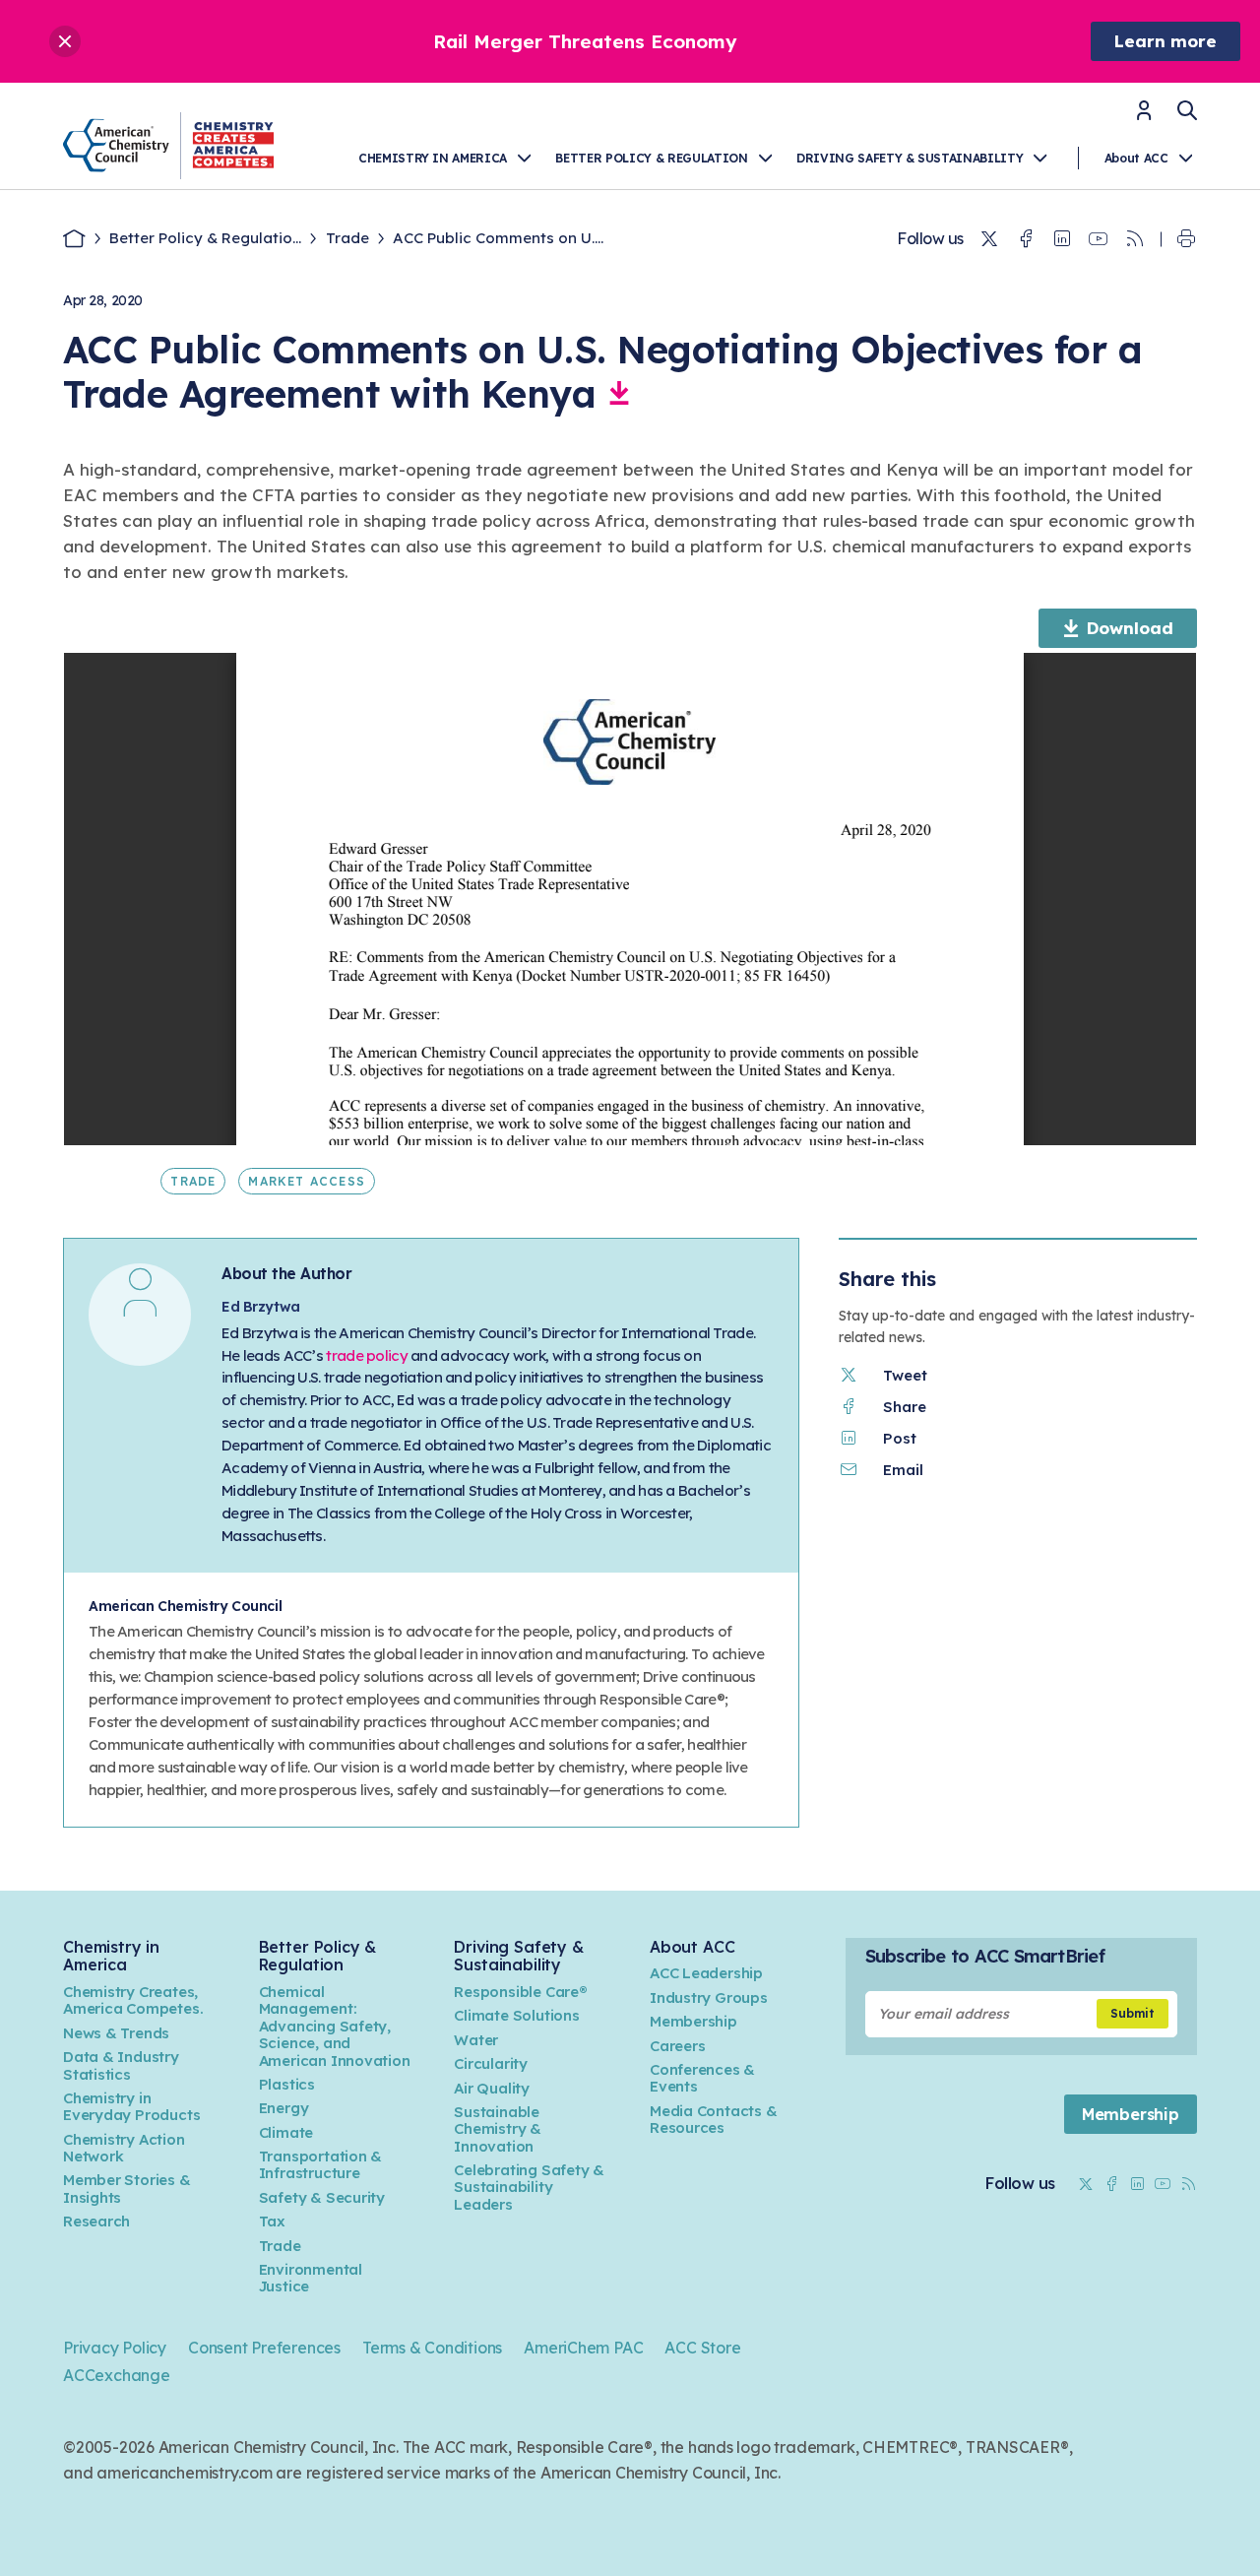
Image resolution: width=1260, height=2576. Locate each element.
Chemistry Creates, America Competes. (133, 2000)
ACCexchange (117, 2375)
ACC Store (702, 2348)
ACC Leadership (706, 1973)
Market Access (307, 1181)
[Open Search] (1187, 110)
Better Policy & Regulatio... (205, 238)
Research (96, 2221)
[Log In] (1144, 117)
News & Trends (116, 2033)
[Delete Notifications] (65, 41)
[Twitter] (989, 239)
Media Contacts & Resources (714, 2119)
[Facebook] (1026, 239)
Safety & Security (322, 2197)
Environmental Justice (311, 2278)
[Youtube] (1099, 239)
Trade (347, 238)
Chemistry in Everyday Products (131, 2106)
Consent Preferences (264, 2348)
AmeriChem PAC (583, 2348)
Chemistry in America (433, 158)
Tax (272, 2221)
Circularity (491, 2063)
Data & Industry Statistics (121, 2065)
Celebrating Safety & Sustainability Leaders (529, 2187)
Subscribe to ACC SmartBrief (985, 1956)
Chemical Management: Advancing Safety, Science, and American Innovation (335, 2026)
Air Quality (492, 2088)
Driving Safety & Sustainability (910, 158)
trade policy (366, 1355)
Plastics (287, 2084)
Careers (678, 2046)
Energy (284, 2108)
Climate (286, 2132)
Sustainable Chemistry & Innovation (498, 2129)
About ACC (1136, 158)
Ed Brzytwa (261, 1307)
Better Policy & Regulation (651, 158)
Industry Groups (709, 1997)
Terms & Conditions (432, 2348)
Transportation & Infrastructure (321, 2164)
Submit (1133, 2013)
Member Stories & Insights (127, 2188)
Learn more (1165, 41)
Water (476, 2040)
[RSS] (1135, 239)
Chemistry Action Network (124, 2148)
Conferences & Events (702, 2078)
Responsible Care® (520, 1992)
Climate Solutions (516, 2015)
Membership (693, 2021)
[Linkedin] (1062, 239)
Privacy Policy (115, 2348)
